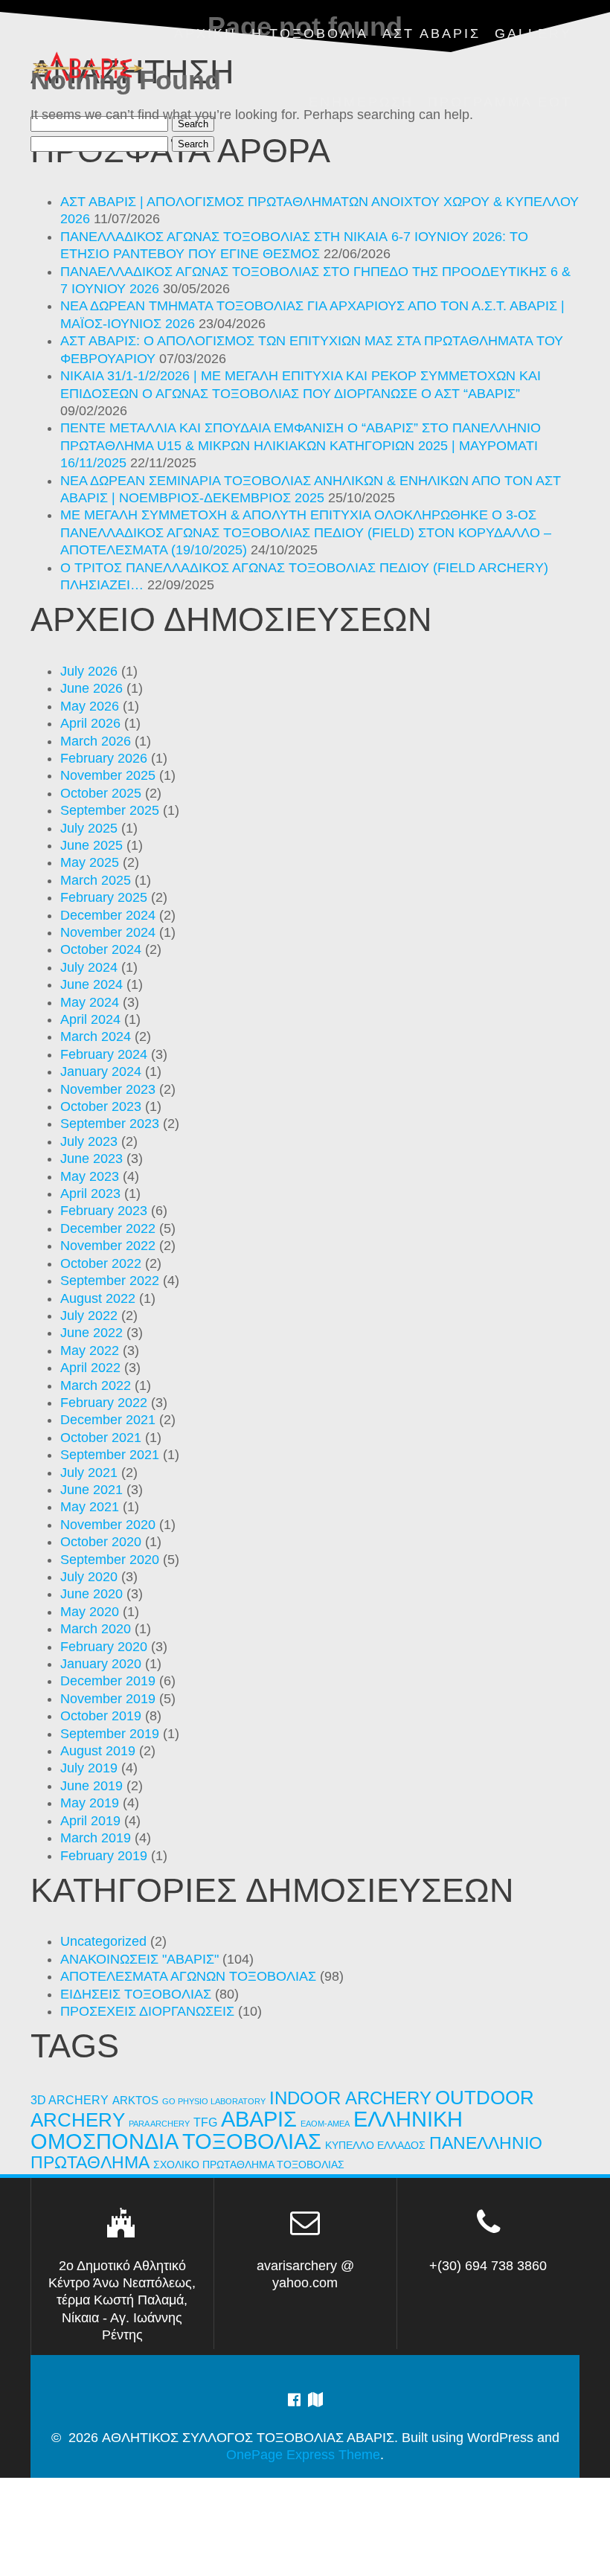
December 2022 (108, 1228)
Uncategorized (103, 1941)
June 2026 (91, 688)
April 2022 (90, 1368)
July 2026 (89, 671)
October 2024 (101, 949)
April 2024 (90, 1019)
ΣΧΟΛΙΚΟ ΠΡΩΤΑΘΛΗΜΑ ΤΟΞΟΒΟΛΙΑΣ (249, 2165)
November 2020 (108, 1525)
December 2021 (108, 1420)
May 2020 (90, 1612)
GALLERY (533, 33)
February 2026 (104, 758)
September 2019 (110, 1734)
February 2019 (104, 1856)
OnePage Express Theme (303, 2455)
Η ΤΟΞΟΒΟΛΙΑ (310, 33)
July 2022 (89, 1316)
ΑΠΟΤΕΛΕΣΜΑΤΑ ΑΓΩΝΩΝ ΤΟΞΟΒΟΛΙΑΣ (188, 1976)
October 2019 (101, 1716)
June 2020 (91, 1594)
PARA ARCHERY (159, 2124)
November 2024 (108, 932)
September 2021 (110, 1455)
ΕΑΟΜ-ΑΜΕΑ (325, 2124)
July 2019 (89, 1768)
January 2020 (101, 1664)
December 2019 (108, 1681)
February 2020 (104, 1647)
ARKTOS (135, 2101)
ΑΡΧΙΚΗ (205, 33)
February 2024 (104, 1054)
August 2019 (98, 1751)
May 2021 (90, 1507)
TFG (205, 2122)
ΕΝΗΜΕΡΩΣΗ (361, 102)
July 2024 (89, 967)
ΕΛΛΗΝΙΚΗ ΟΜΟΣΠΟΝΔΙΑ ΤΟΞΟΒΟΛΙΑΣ (247, 2130)
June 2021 (91, 1490)
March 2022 (96, 1385)
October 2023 (101, 1106)
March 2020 (96, 1629)
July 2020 (89, 1577)
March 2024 (96, 1037)
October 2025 (101, 793)
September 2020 (110, 1560)
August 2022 (98, 1298)
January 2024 (101, 1071)
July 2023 (89, 1141)
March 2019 (96, 1838)
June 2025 (91, 845)
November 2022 (108, 1246)
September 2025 (110, 810)
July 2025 (89, 828)
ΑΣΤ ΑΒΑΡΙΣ (431, 33)
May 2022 (90, 1351)
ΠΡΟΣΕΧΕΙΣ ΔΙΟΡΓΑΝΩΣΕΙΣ (147, 2011)
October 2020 (101, 1542)
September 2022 (110, 1281)
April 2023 (90, 1194)
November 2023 (108, 1089)
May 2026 (90, 706)
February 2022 (104, 1403)
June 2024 (91, 984)
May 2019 (90, 1803)
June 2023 (91, 1159)
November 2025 (108, 775)
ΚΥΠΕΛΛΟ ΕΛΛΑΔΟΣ (375, 2146)
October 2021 (101, 1438)
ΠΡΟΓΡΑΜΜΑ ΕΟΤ (500, 102)
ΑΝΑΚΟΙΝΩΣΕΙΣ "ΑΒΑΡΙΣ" (139, 1959)
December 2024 (108, 915)
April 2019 (90, 1821)
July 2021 (89, 1473)
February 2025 (104, 897)
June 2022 (91, 1333)
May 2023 (90, 1176)
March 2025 (96, 880)
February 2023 (104, 1211)
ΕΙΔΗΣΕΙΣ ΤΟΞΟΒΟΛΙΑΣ (136, 1994)
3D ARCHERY (70, 2100)
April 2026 (90, 723)
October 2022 (101, 1263)
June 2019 (91, 1786)
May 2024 (90, 1002)
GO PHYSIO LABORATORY (214, 2101)
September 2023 (110, 1124)
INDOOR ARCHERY (350, 2098)
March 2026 (96, 741)
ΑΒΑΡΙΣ (259, 2119)
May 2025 (90, 862)
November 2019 (108, 1699)
